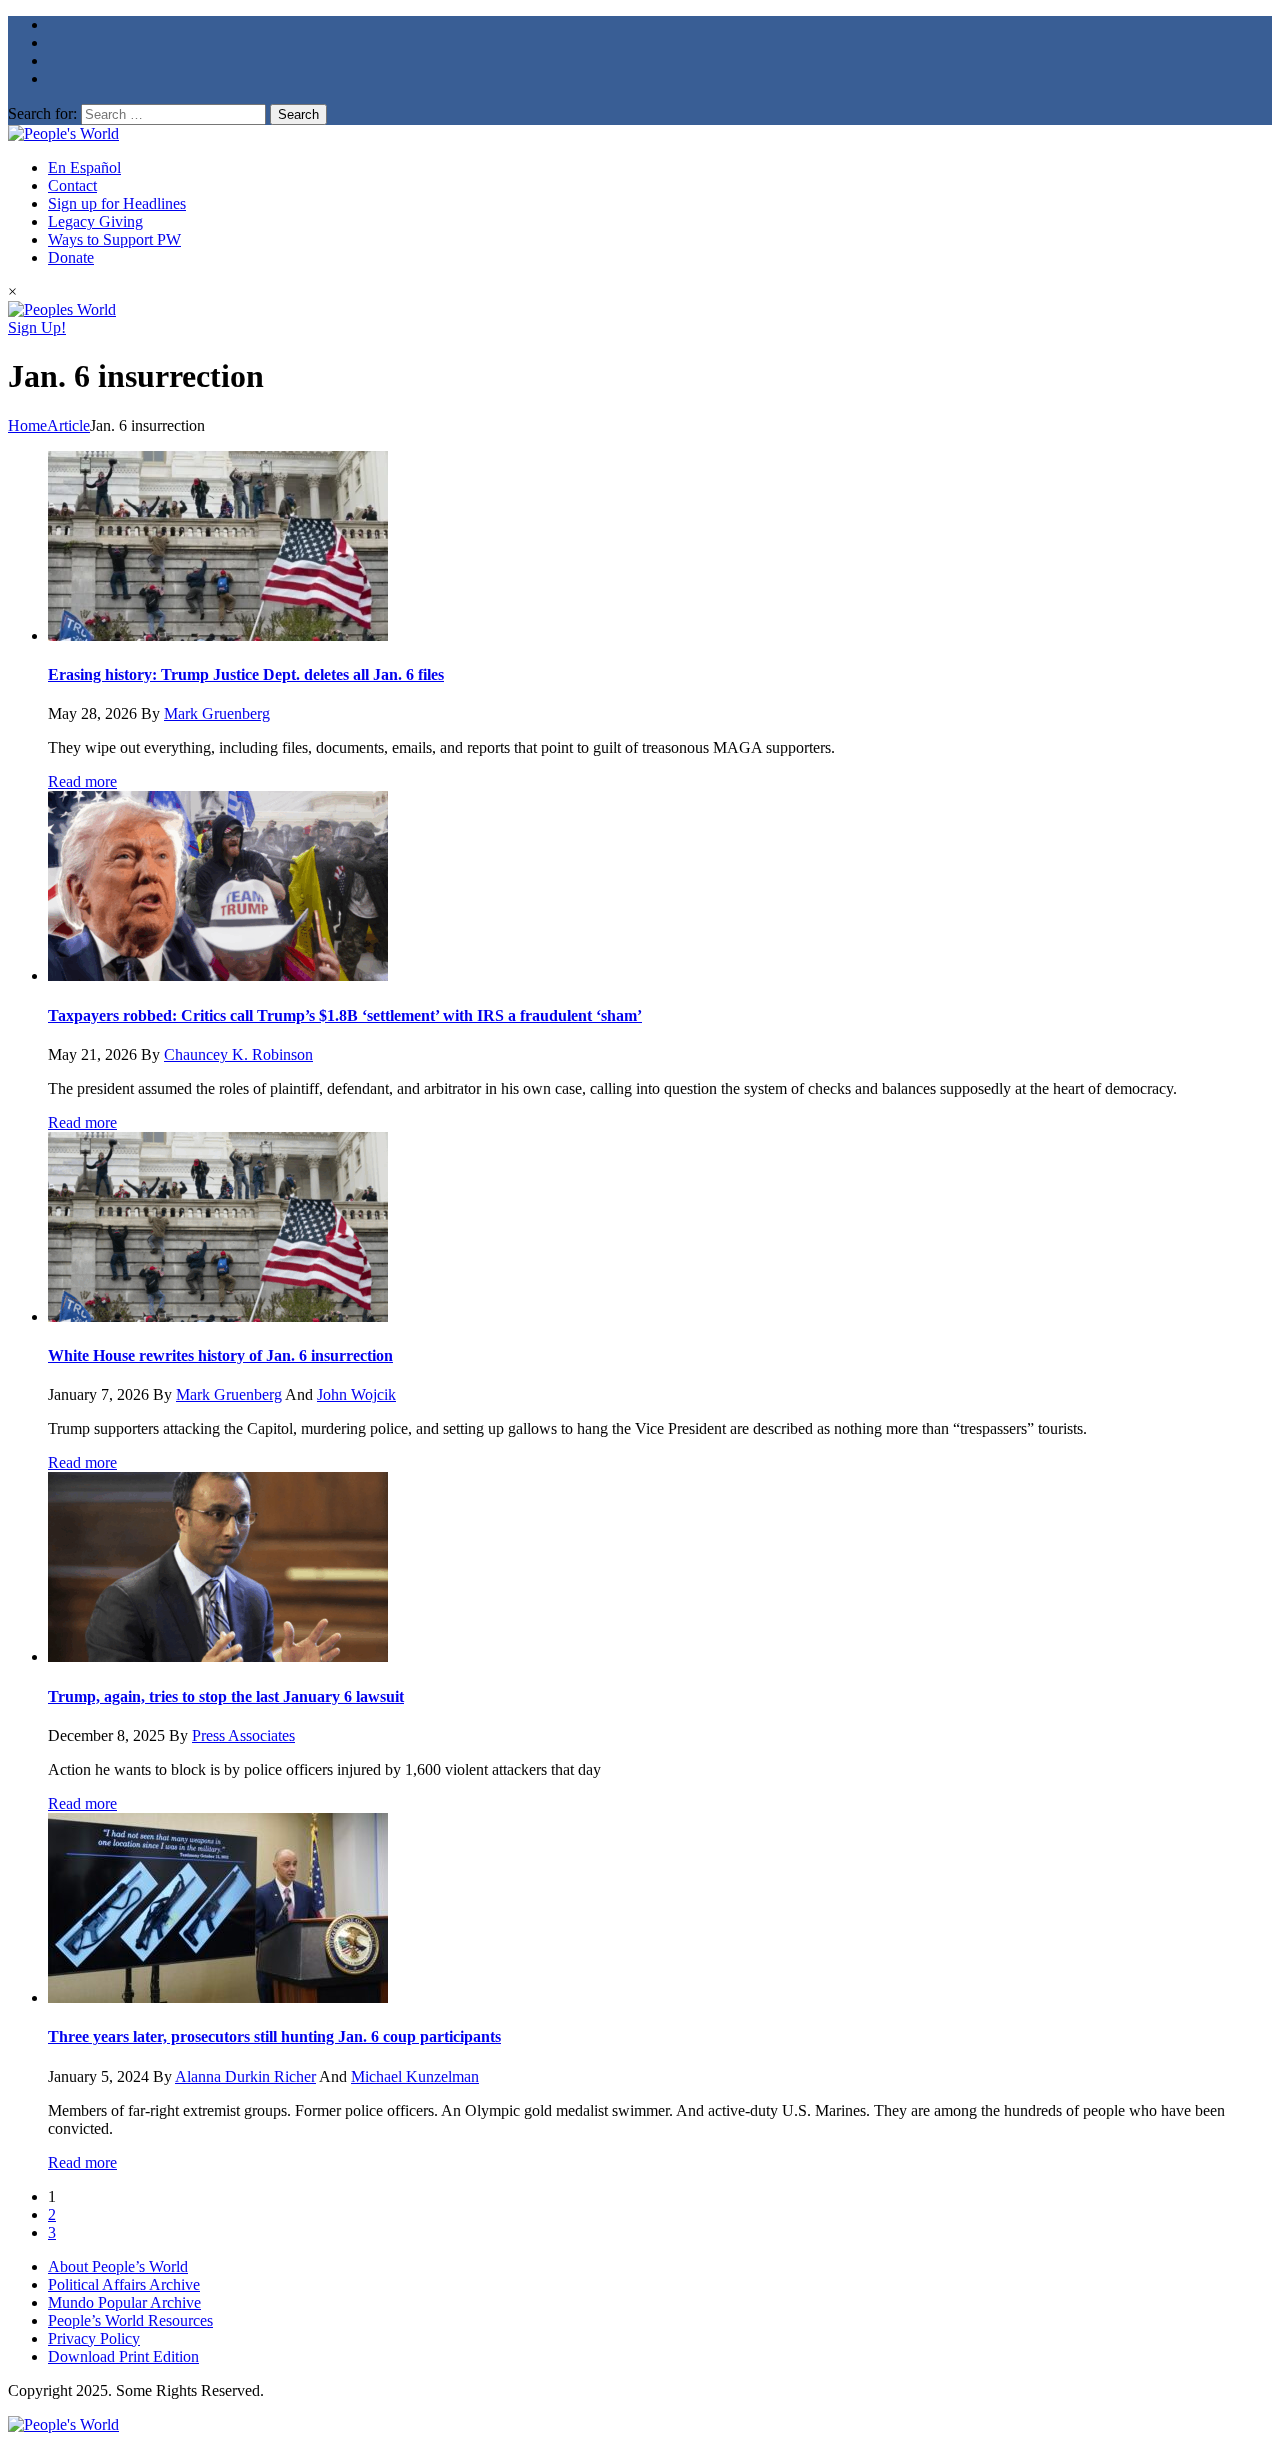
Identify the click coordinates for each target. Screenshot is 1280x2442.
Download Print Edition (123, 2356)
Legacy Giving (95, 221)
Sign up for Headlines (117, 203)
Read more (82, 781)
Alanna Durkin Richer (245, 2076)
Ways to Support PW (114, 239)
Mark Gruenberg (217, 713)
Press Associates (243, 1735)
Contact (72, 185)
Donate (71, 257)
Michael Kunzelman (415, 2076)
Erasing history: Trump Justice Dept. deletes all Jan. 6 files (246, 674)
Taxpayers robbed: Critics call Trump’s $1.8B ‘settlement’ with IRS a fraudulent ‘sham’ (345, 1015)
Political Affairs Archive (124, 2284)
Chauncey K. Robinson (238, 1054)
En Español (84, 167)
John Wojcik (356, 1394)
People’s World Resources (130, 2320)
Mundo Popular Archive (124, 2302)
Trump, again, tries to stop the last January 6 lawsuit (226, 1696)
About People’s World (118, 2266)
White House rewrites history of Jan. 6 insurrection (220, 1355)
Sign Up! (37, 327)
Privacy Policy (94, 2338)
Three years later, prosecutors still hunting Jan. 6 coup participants (274, 2036)
